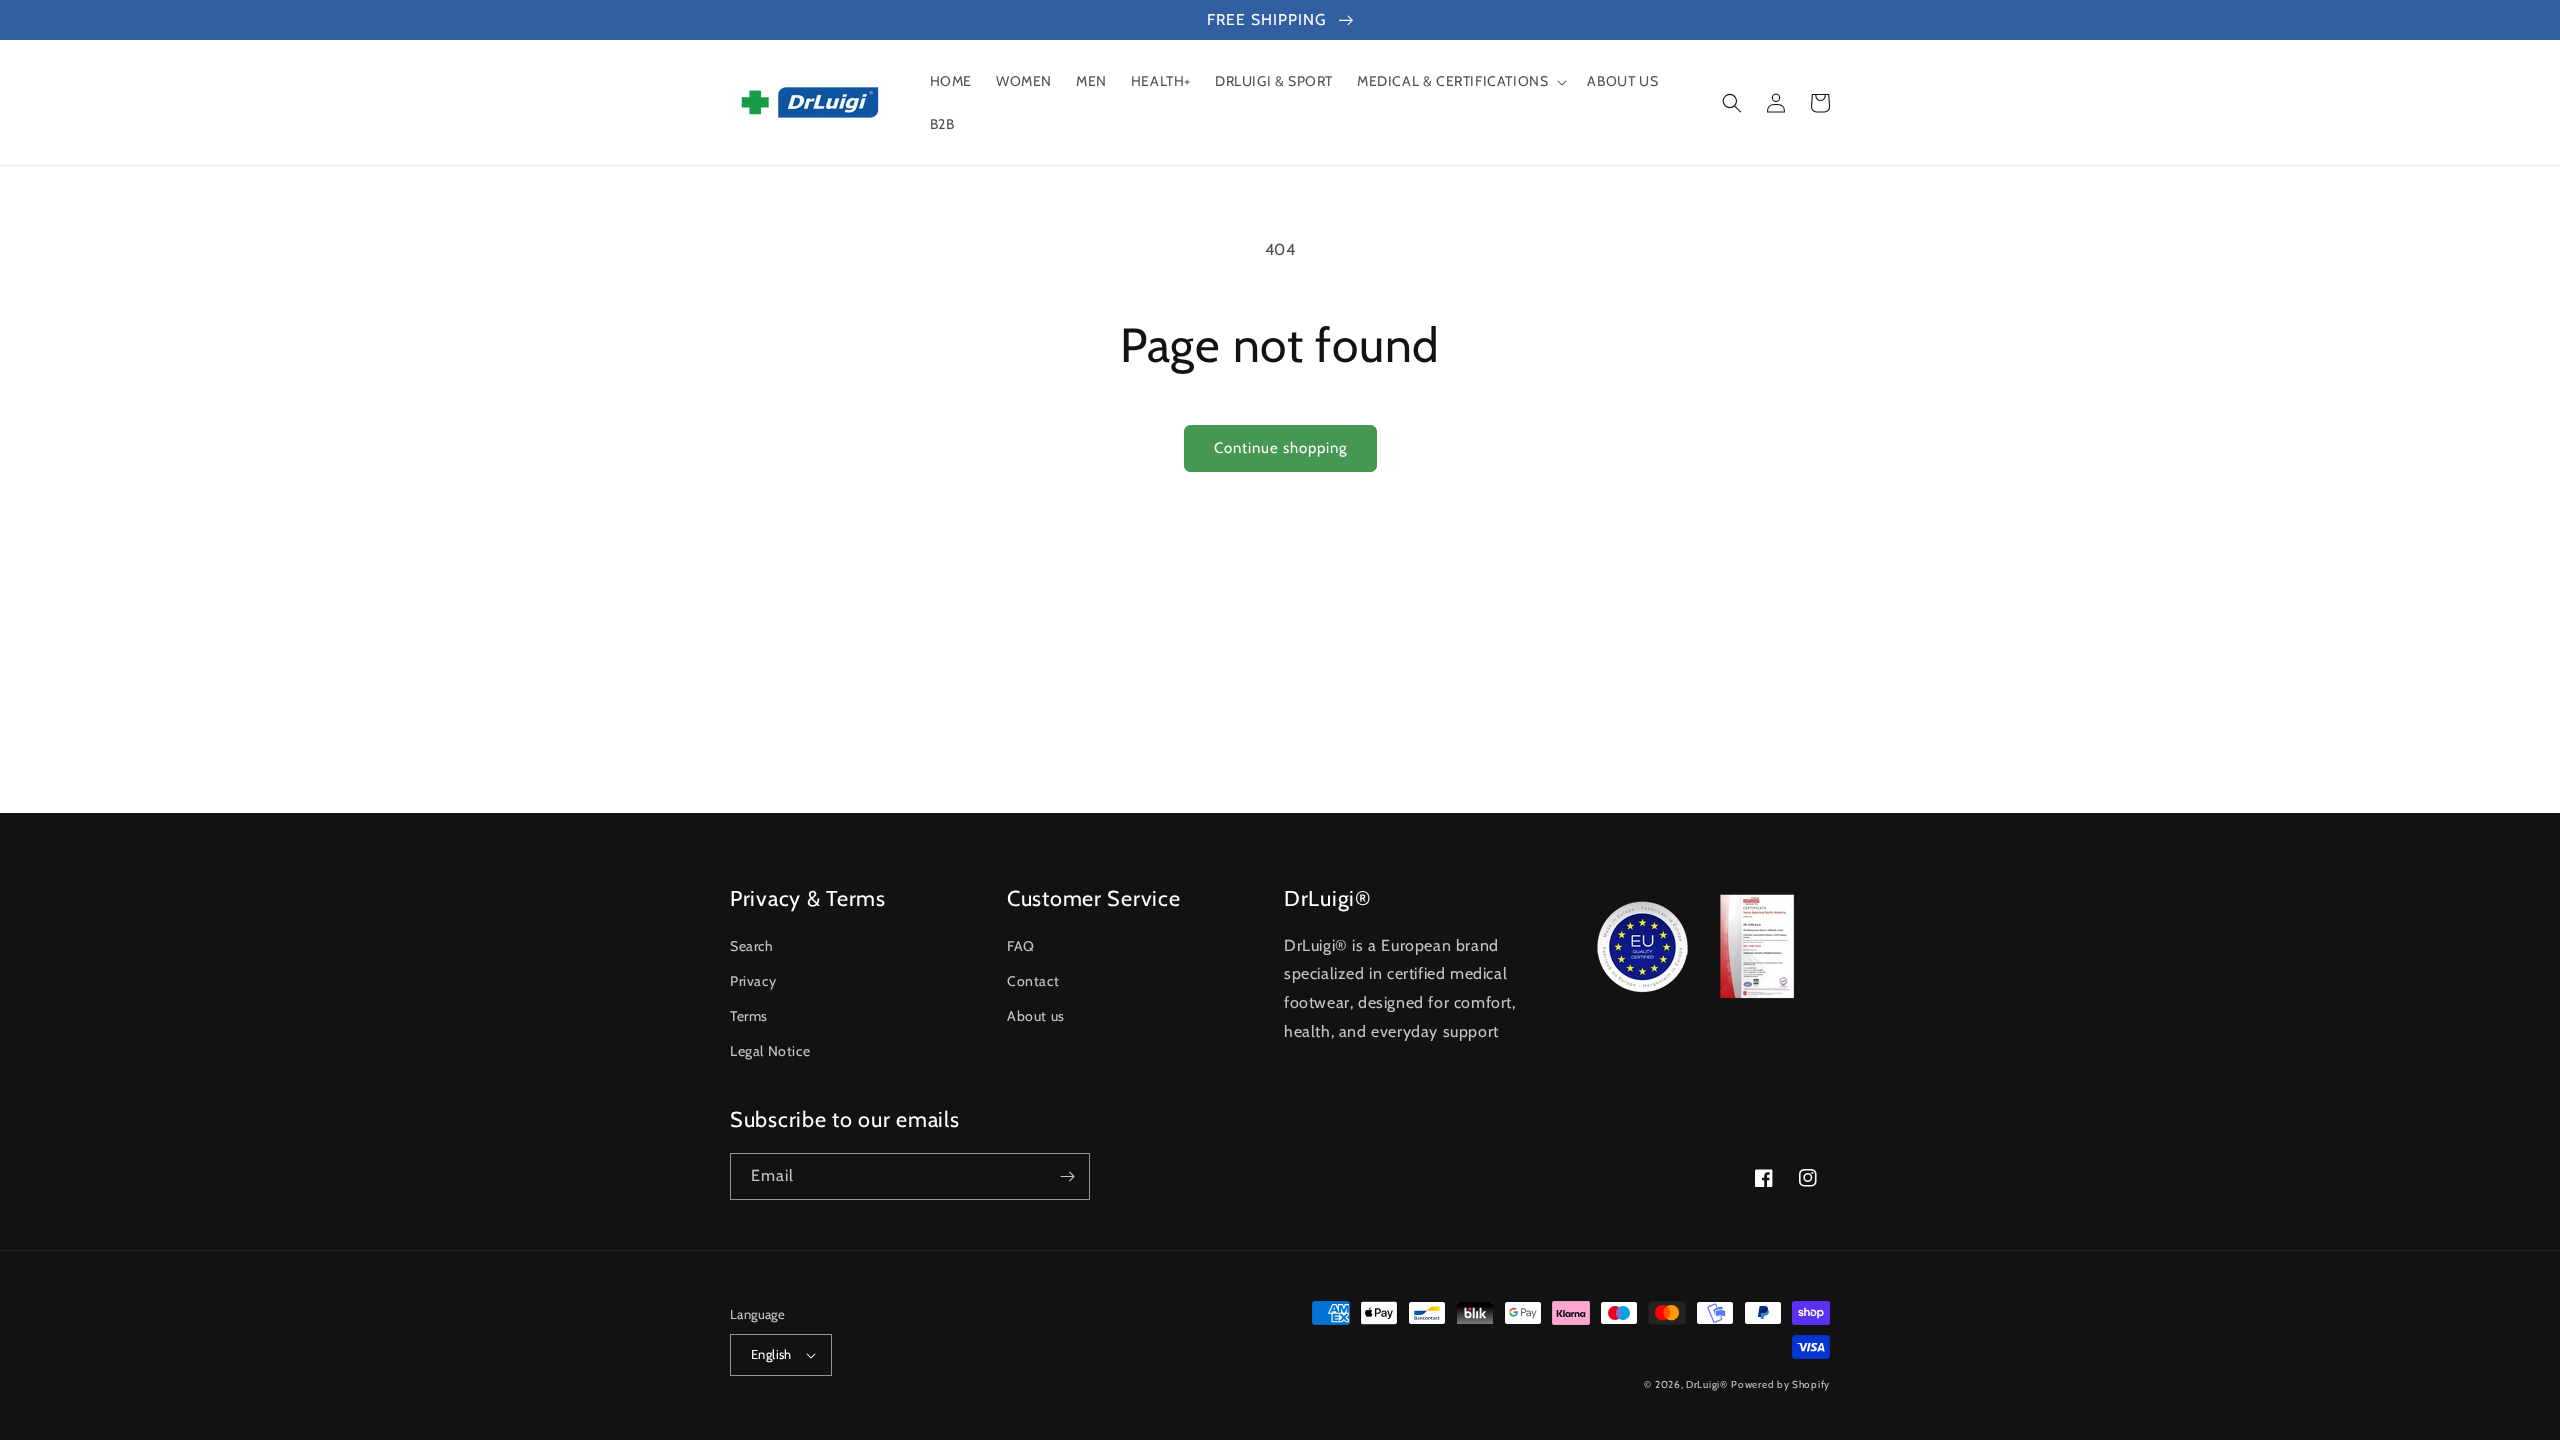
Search (752, 946)
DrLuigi (1703, 1384)
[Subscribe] (1067, 1176)
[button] (1460, 81)
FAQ (1021, 946)
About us (1036, 1016)
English (771, 1354)
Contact (1033, 981)
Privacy (753, 981)
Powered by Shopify (1780, 1384)
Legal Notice (770, 1051)
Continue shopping (1280, 448)
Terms (749, 1016)
